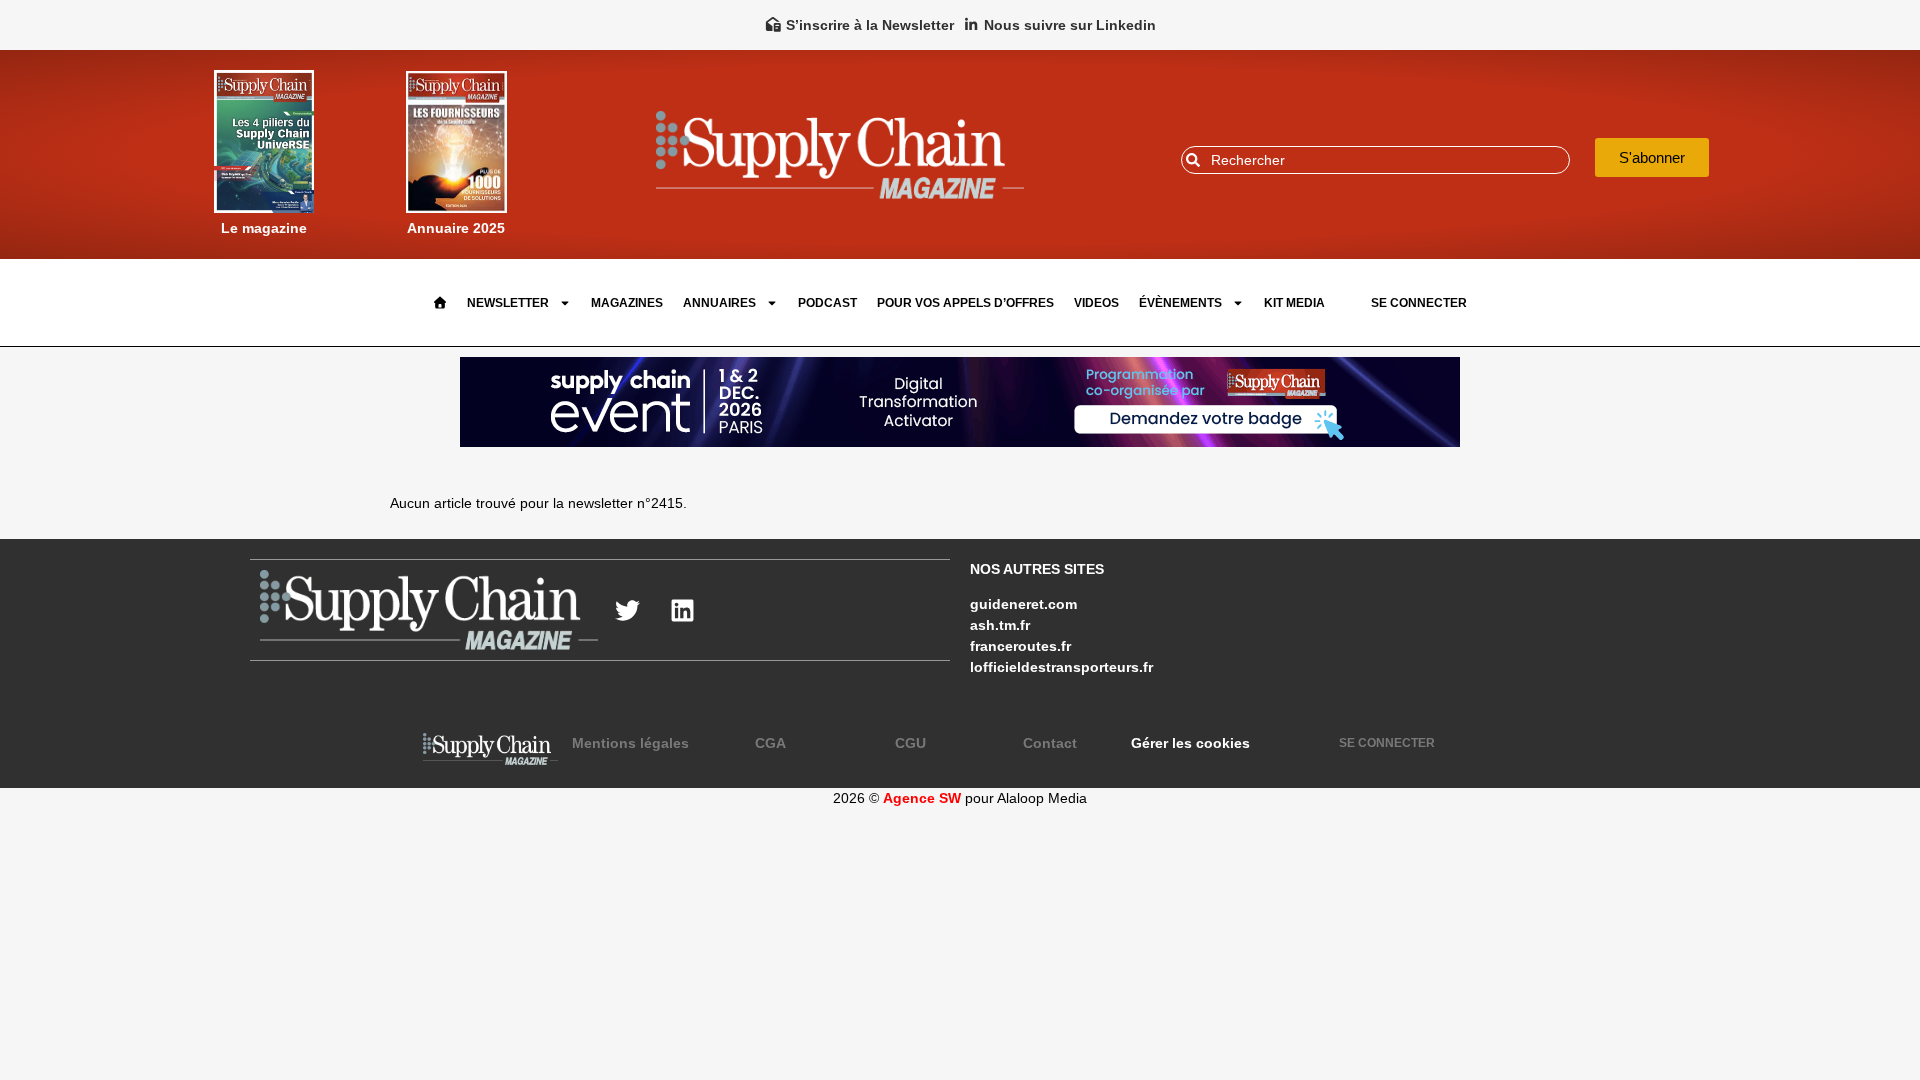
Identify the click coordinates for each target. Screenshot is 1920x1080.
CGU (910, 743)
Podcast (827, 303)
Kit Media (1294, 303)
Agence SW (922, 798)
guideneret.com (1023, 604)
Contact (1050, 743)
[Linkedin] (683, 610)
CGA (770, 743)
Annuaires (719, 303)
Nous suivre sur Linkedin (1070, 25)
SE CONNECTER (1419, 303)
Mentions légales (630, 743)
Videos (1096, 303)
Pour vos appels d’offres (965, 303)
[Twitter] (628, 610)
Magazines (627, 303)
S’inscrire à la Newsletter (870, 25)
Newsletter (508, 303)
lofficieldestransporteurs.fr (1061, 667)
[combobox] (1375, 160)
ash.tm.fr (1000, 625)
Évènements (1180, 303)
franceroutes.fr (1020, 646)
